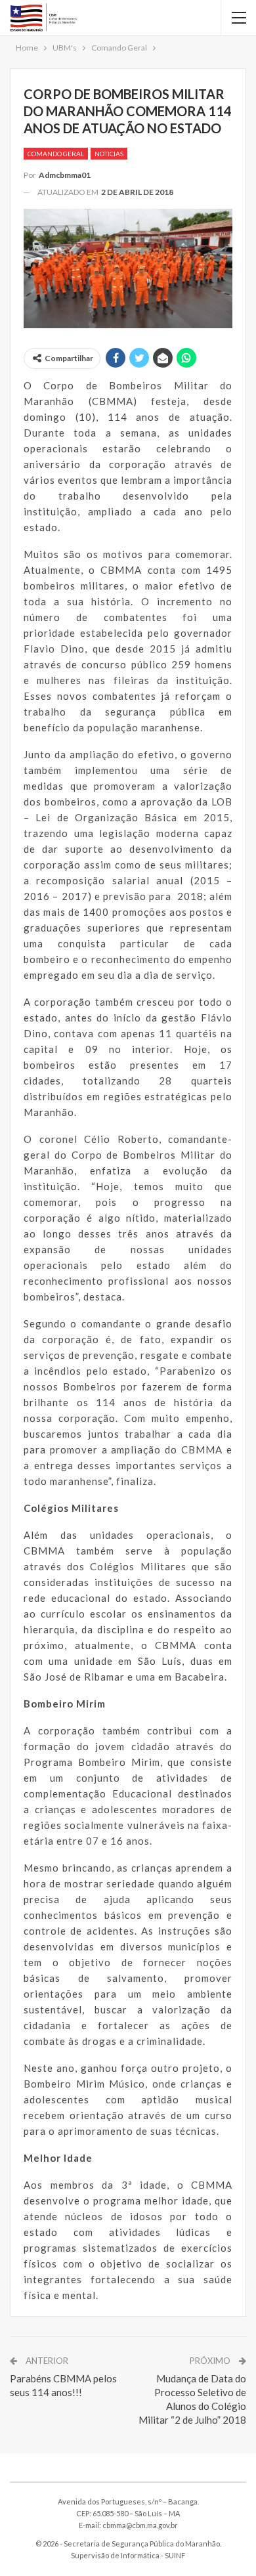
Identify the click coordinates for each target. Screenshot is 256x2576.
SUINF (175, 2555)
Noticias (109, 154)
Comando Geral (56, 154)
